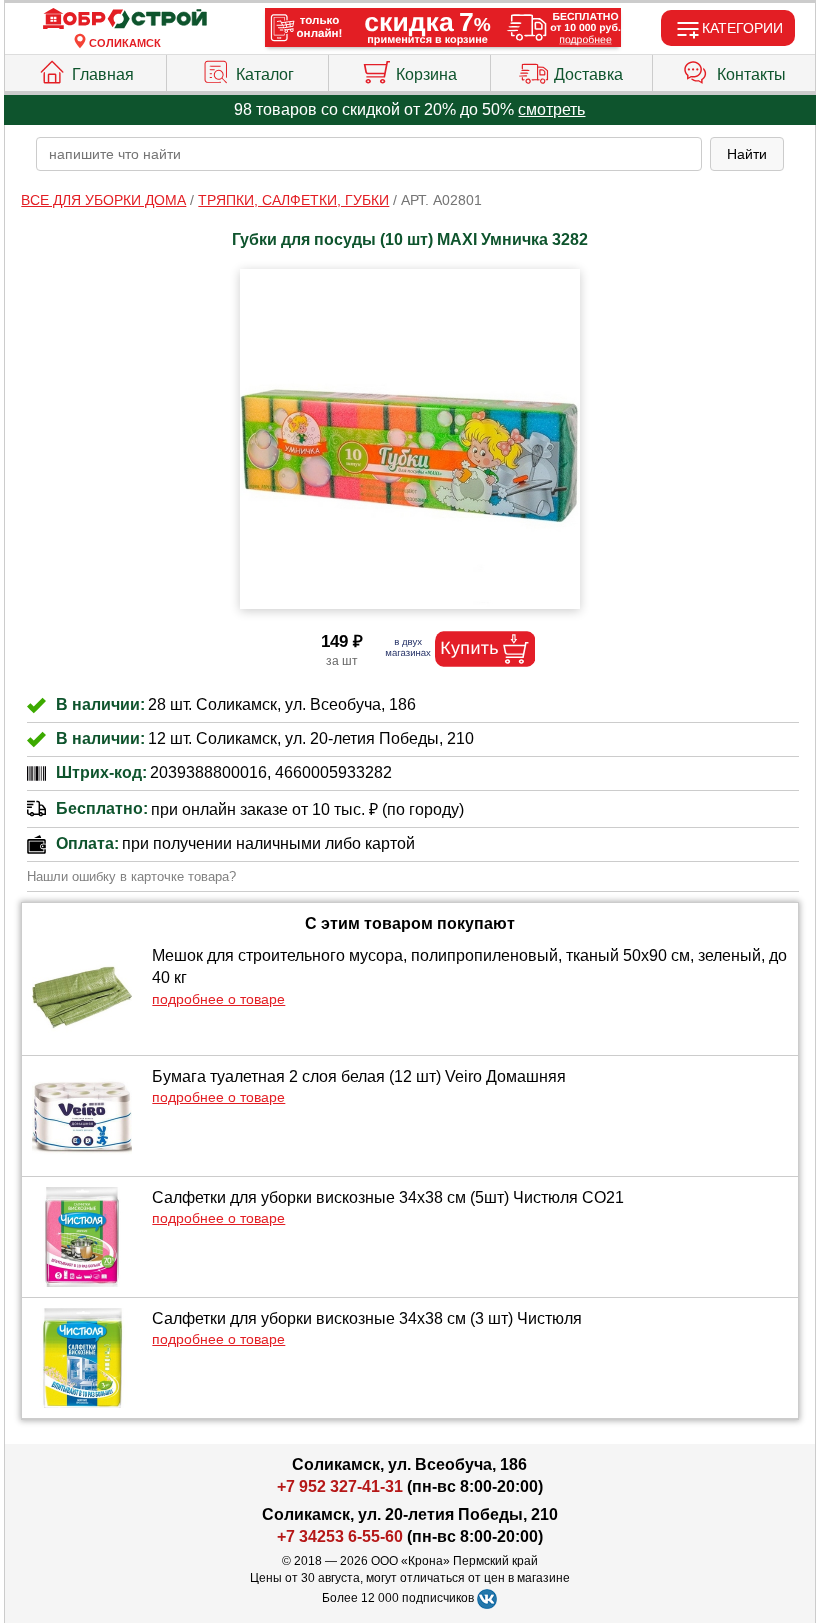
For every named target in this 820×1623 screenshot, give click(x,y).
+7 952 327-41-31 (340, 1486)
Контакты (751, 74)
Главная (103, 74)
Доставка (588, 74)
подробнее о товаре (218, 999)
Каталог (265, 74)
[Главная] (125, 19)
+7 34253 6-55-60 (340, 1536)
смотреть (551, 109)
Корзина (426, 74)
